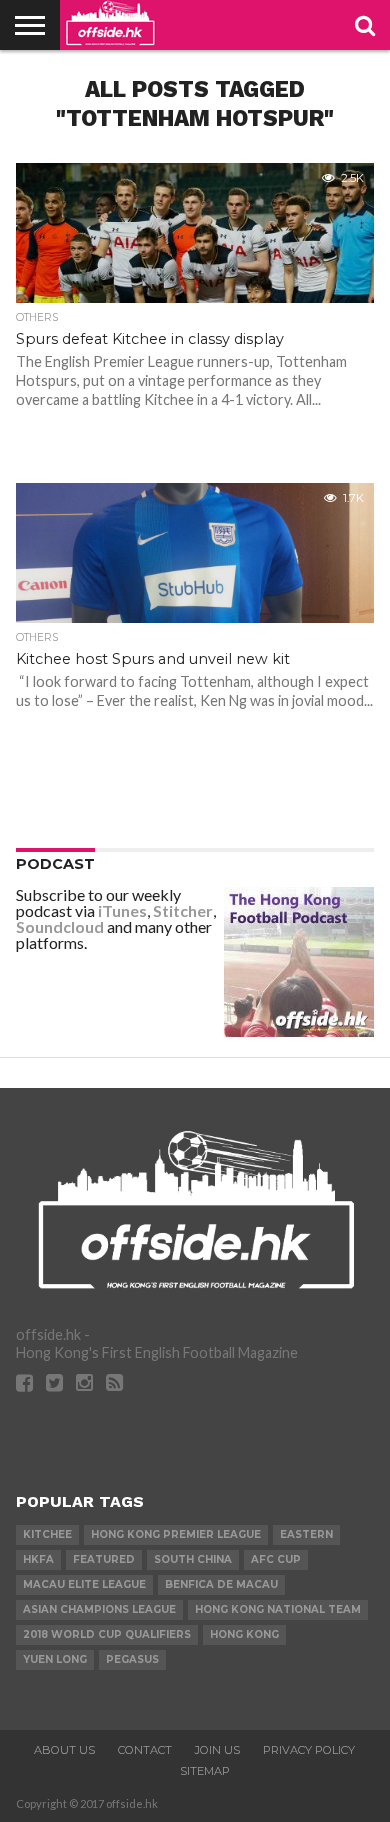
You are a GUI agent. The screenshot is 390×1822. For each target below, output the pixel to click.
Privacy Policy (309, 1750)
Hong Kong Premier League (176, 1534)
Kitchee (47, 1534)
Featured (104, 1559)
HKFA (38, 1559)
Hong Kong (244, 1634)
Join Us (217, 1750)
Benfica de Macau (221, 1584)
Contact (145, 1750)
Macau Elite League (84, 1584)
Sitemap (205, 1771)
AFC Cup (276, 1559)
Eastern (306, 1534)
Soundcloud (60, 926)
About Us (64, 1750)
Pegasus (132, 1659)
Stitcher (183, 910)
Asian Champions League (99, 1609)
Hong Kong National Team (278, 1609)
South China (193, 1559)
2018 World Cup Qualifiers (107, 1634)
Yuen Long (55, 1659)
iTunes (122, 910)
